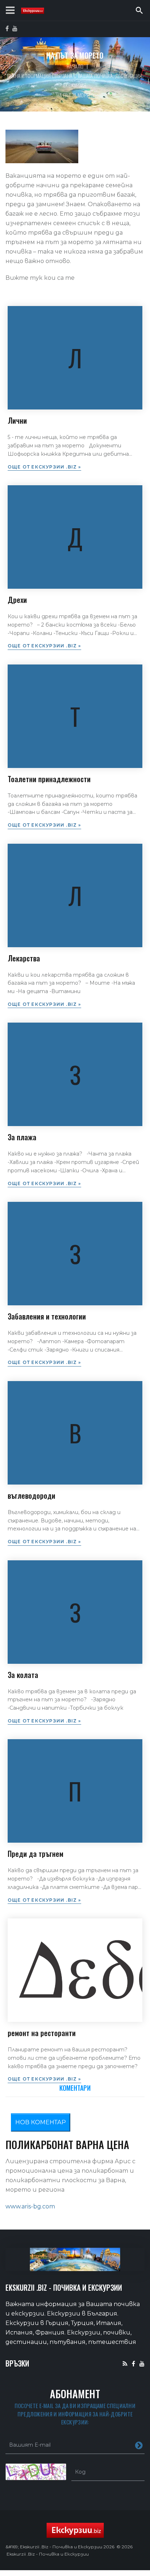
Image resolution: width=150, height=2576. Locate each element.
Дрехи (17, 600)
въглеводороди (31, 1495)
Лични (17, 420)
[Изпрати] (139, 2445)
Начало (75, 66)
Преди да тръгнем (35, 1854)
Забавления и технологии (47, 1316)
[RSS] (125, 2363)
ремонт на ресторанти (42, 2033)
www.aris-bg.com (30, 2206)
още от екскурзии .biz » (44, 467)
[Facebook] (133, 2363)
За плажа (22, 1137)
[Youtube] (142, 2363)
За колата (23, 1675)
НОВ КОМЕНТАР (41, 2122)
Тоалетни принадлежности (49, 779)
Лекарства (24, 958)
